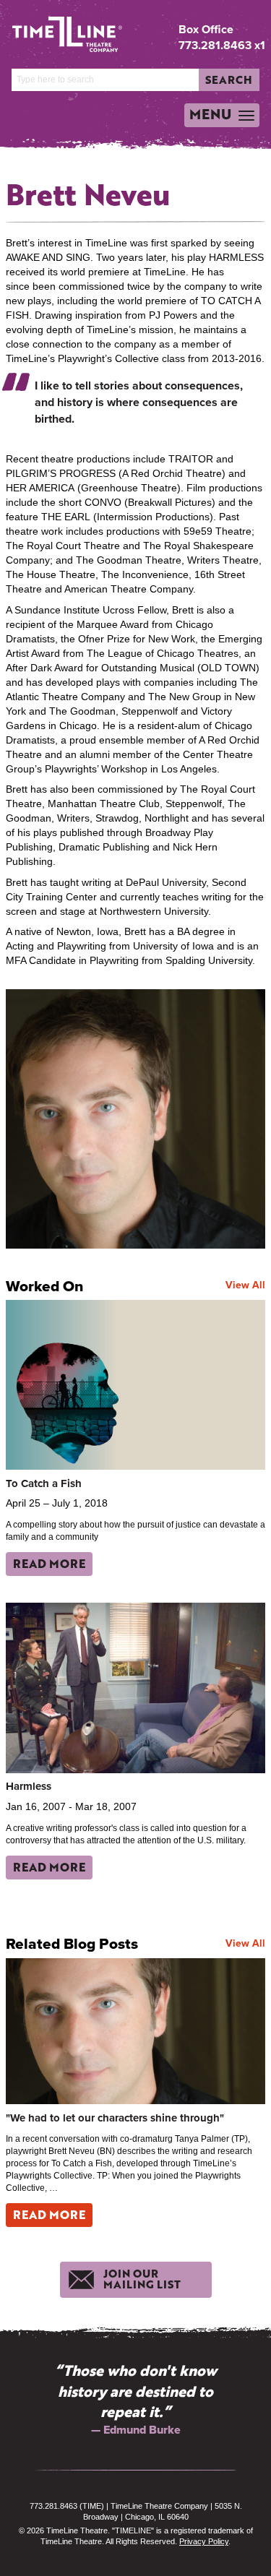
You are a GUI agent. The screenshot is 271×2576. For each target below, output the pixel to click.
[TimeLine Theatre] (56, 29)
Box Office (206, 30)
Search (229, 79)
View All (245, 1285)
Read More (49, 1563)
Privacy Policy (204, 2541)
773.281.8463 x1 (222, 45)
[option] (135, 2399)
